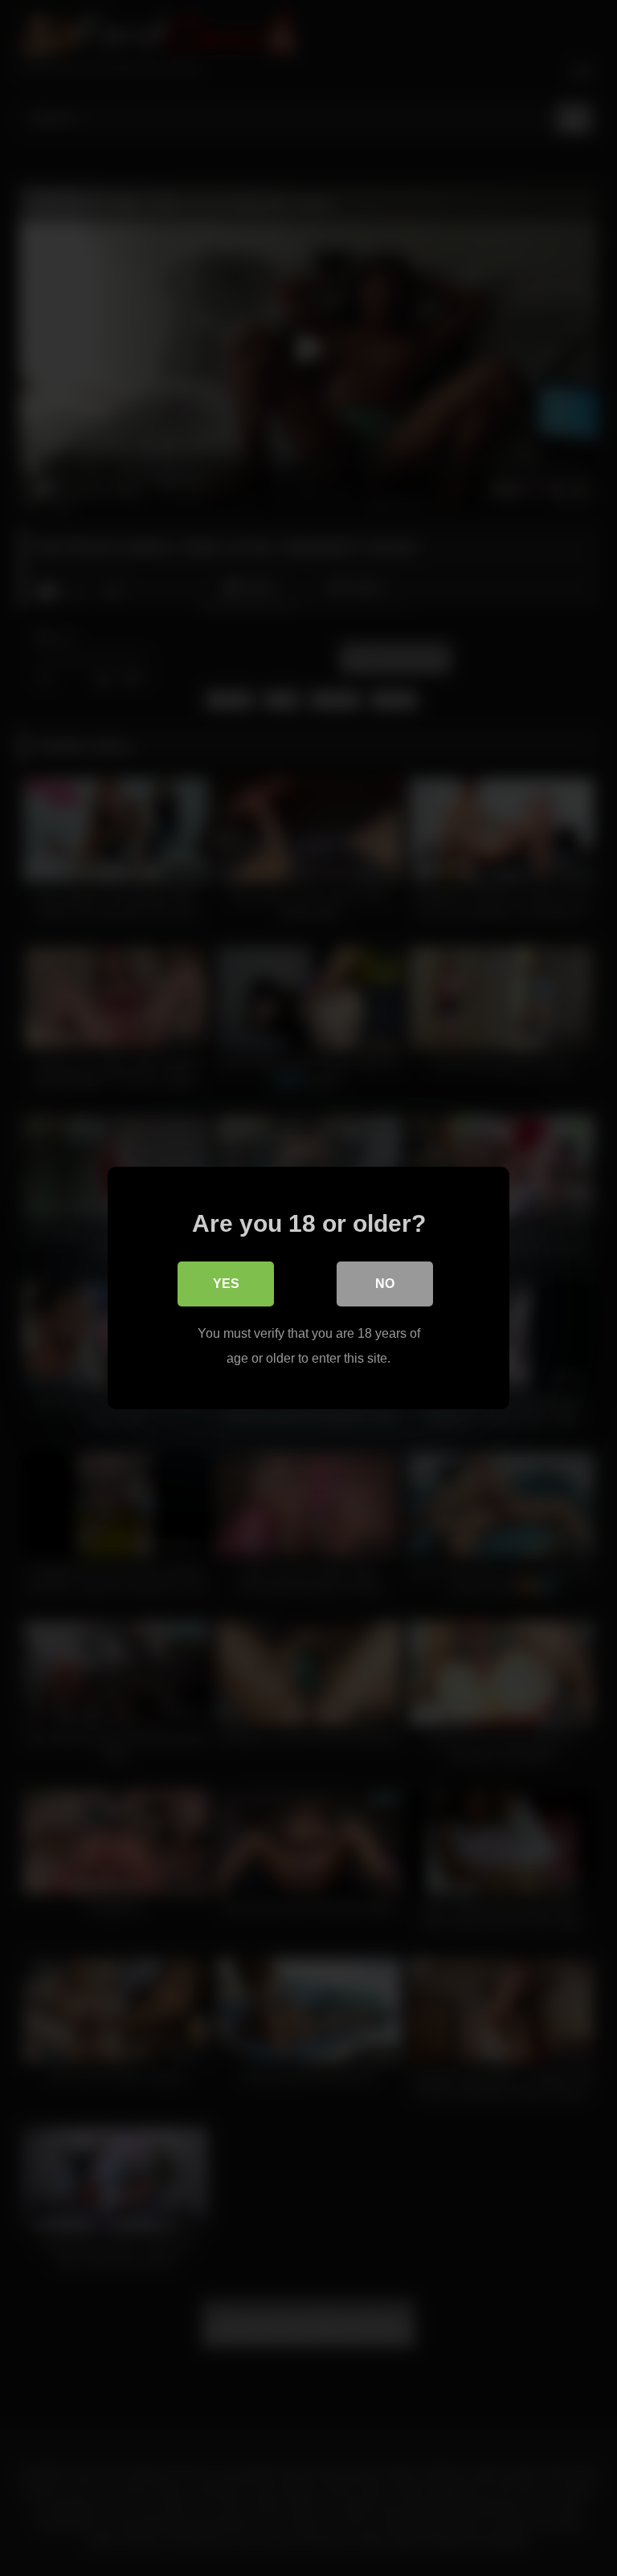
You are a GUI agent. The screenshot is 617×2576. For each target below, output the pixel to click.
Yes (226, 1284)
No (385, 1284)
